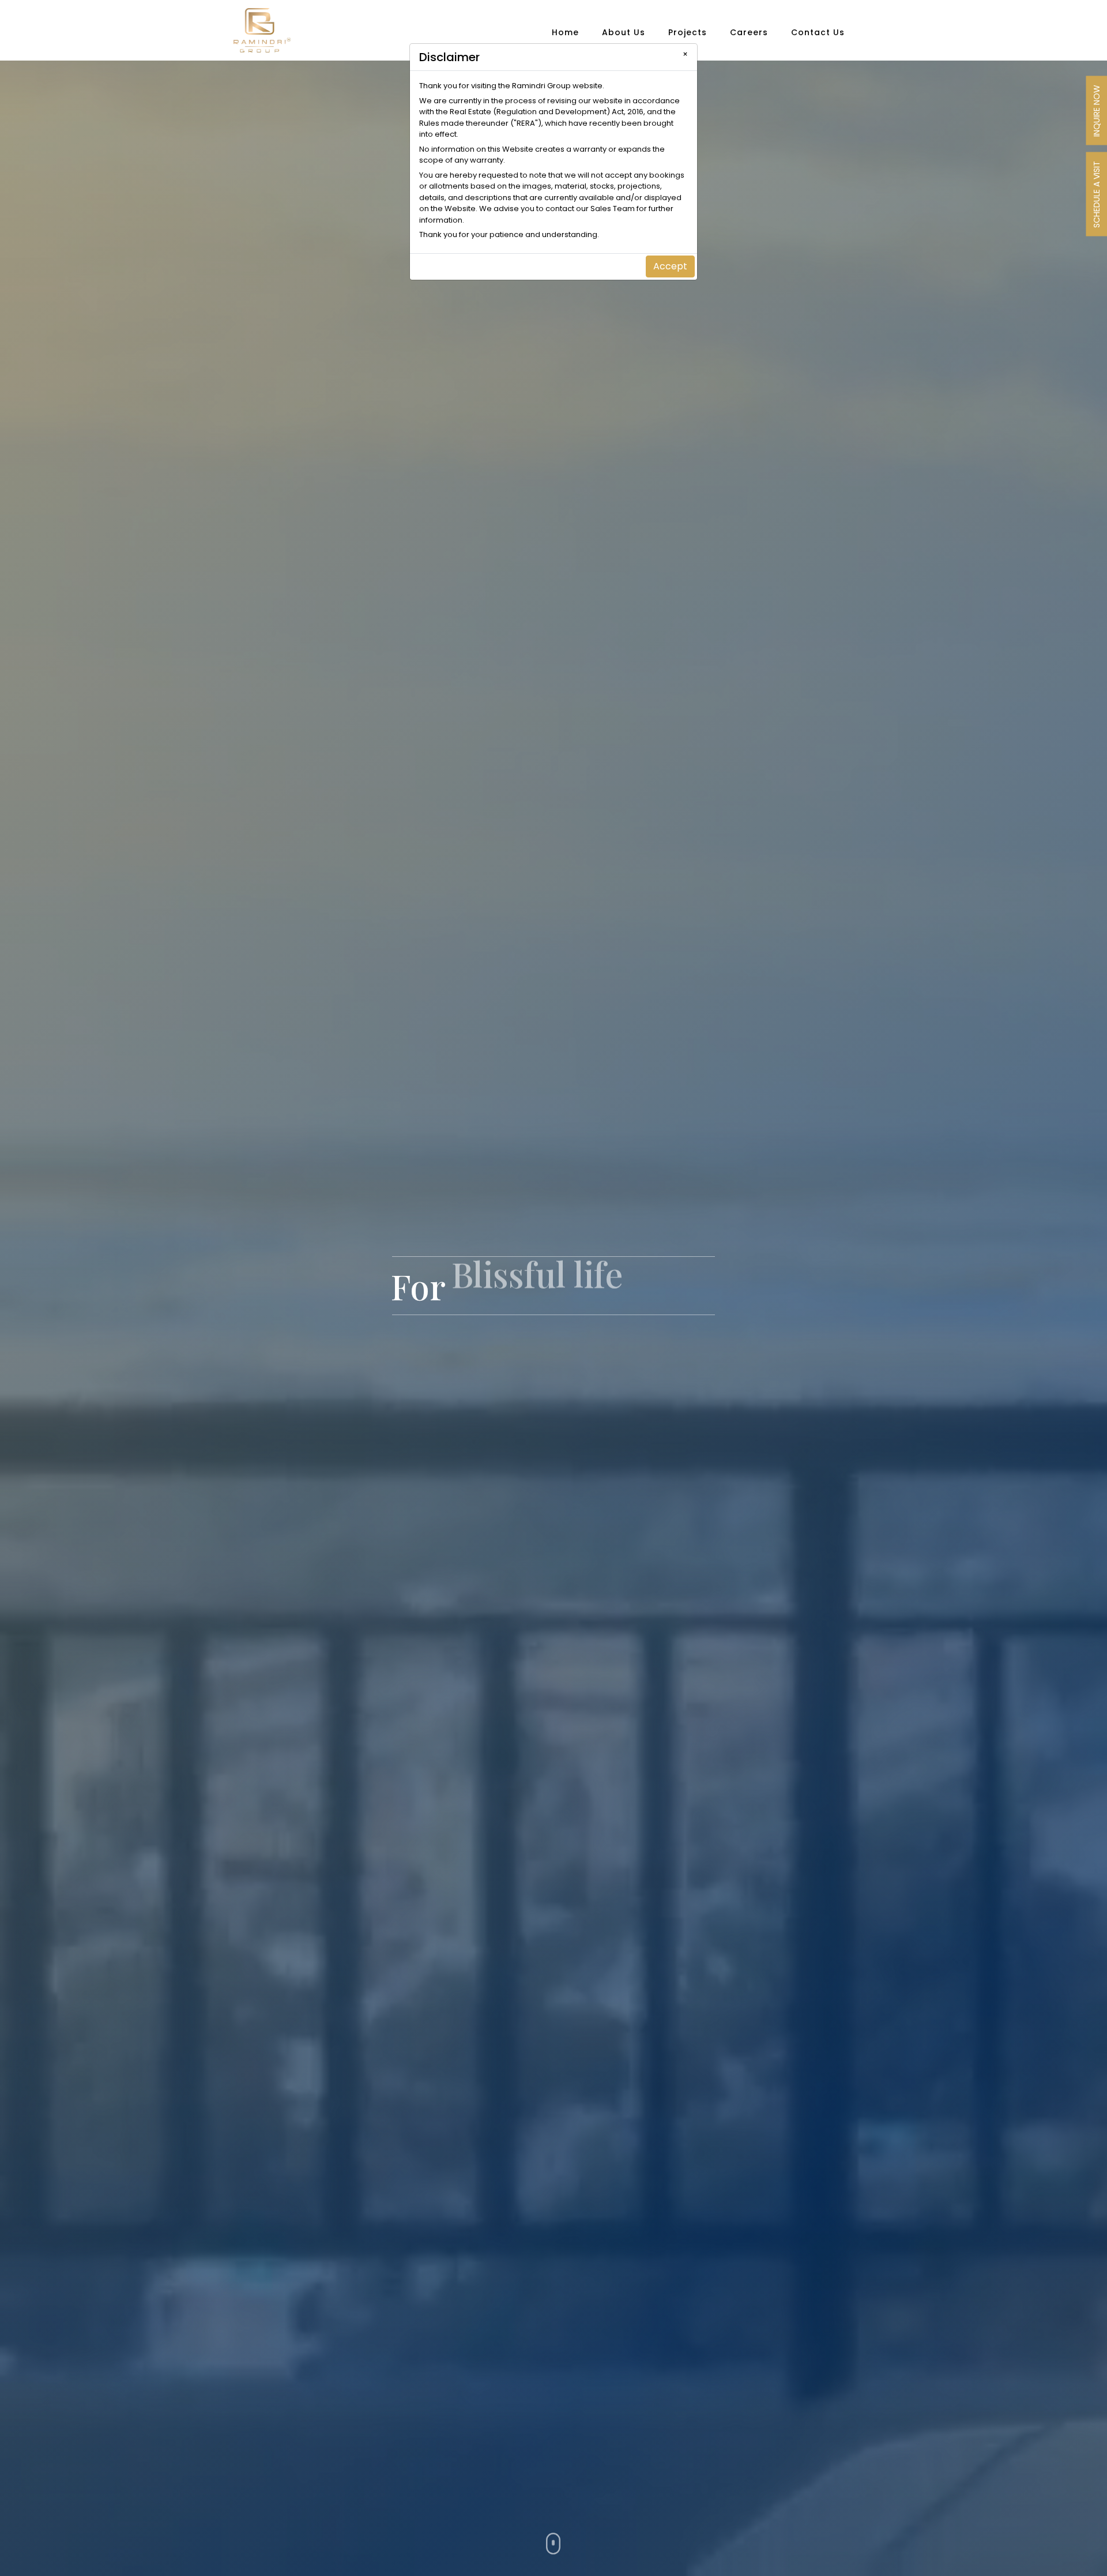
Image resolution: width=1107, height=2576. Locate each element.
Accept (670, 266)
